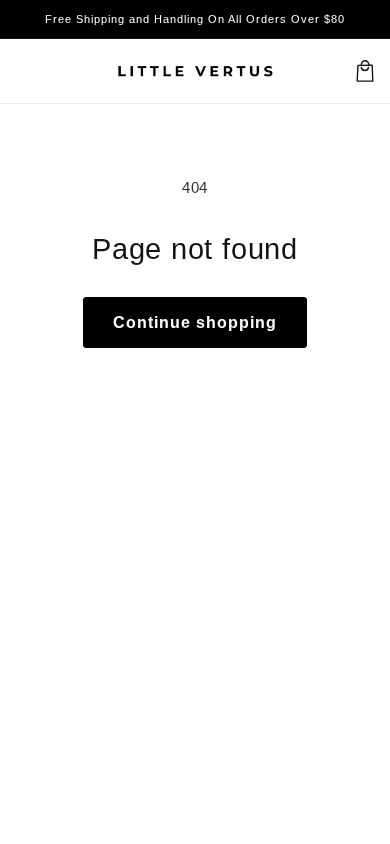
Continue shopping (195, 322)
